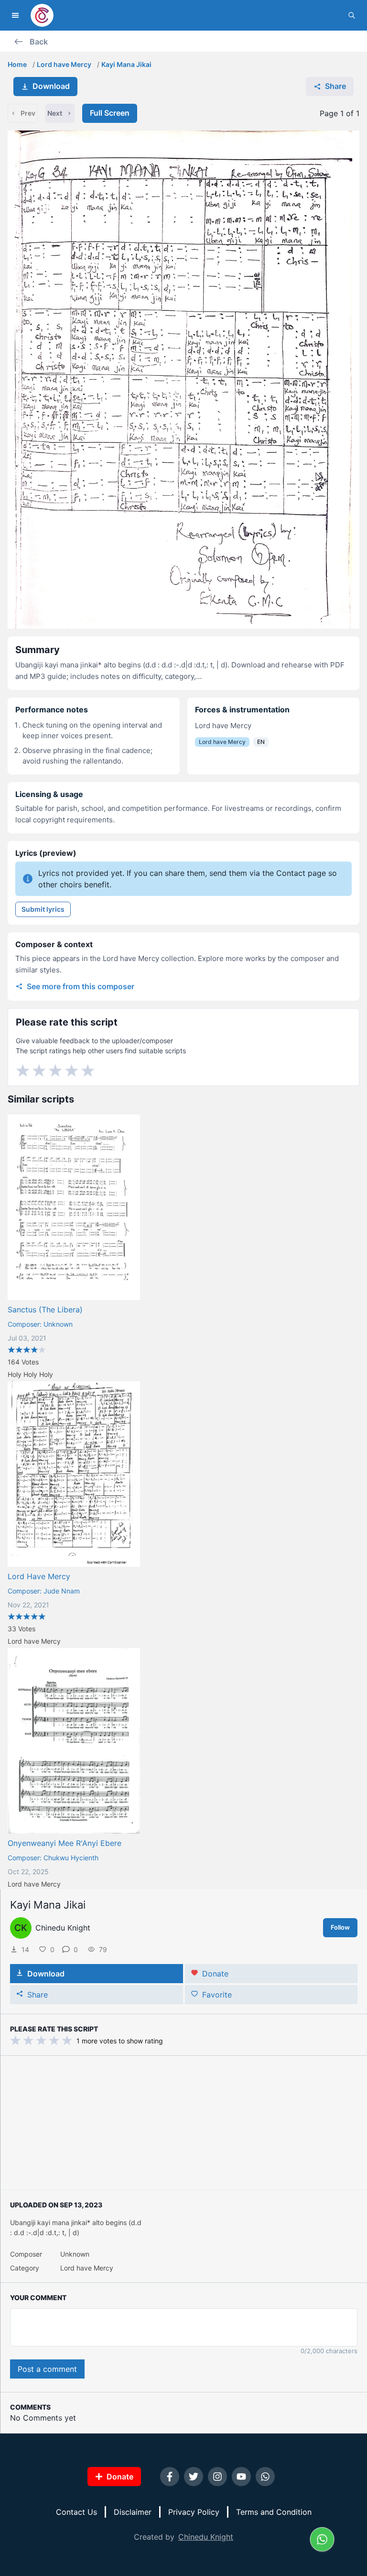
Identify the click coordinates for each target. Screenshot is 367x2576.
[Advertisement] (184, 2123)
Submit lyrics (43, 909)
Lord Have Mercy (39, 1576)
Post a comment (47, 2369)
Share (335, 86)
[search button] (352, 15)
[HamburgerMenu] (15, 15)
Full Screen (110, 113)
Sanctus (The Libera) (45, 1310)
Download (51, 86)
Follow (340, 1927)
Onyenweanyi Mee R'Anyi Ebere (65, 1843)
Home (17, 64)
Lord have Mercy (64, 64)
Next (55, 113)
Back (39, 42)
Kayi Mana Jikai (126, 64)
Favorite (217, 1995)
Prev (28, 113)
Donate (215, 1974)
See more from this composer (81, 986)
